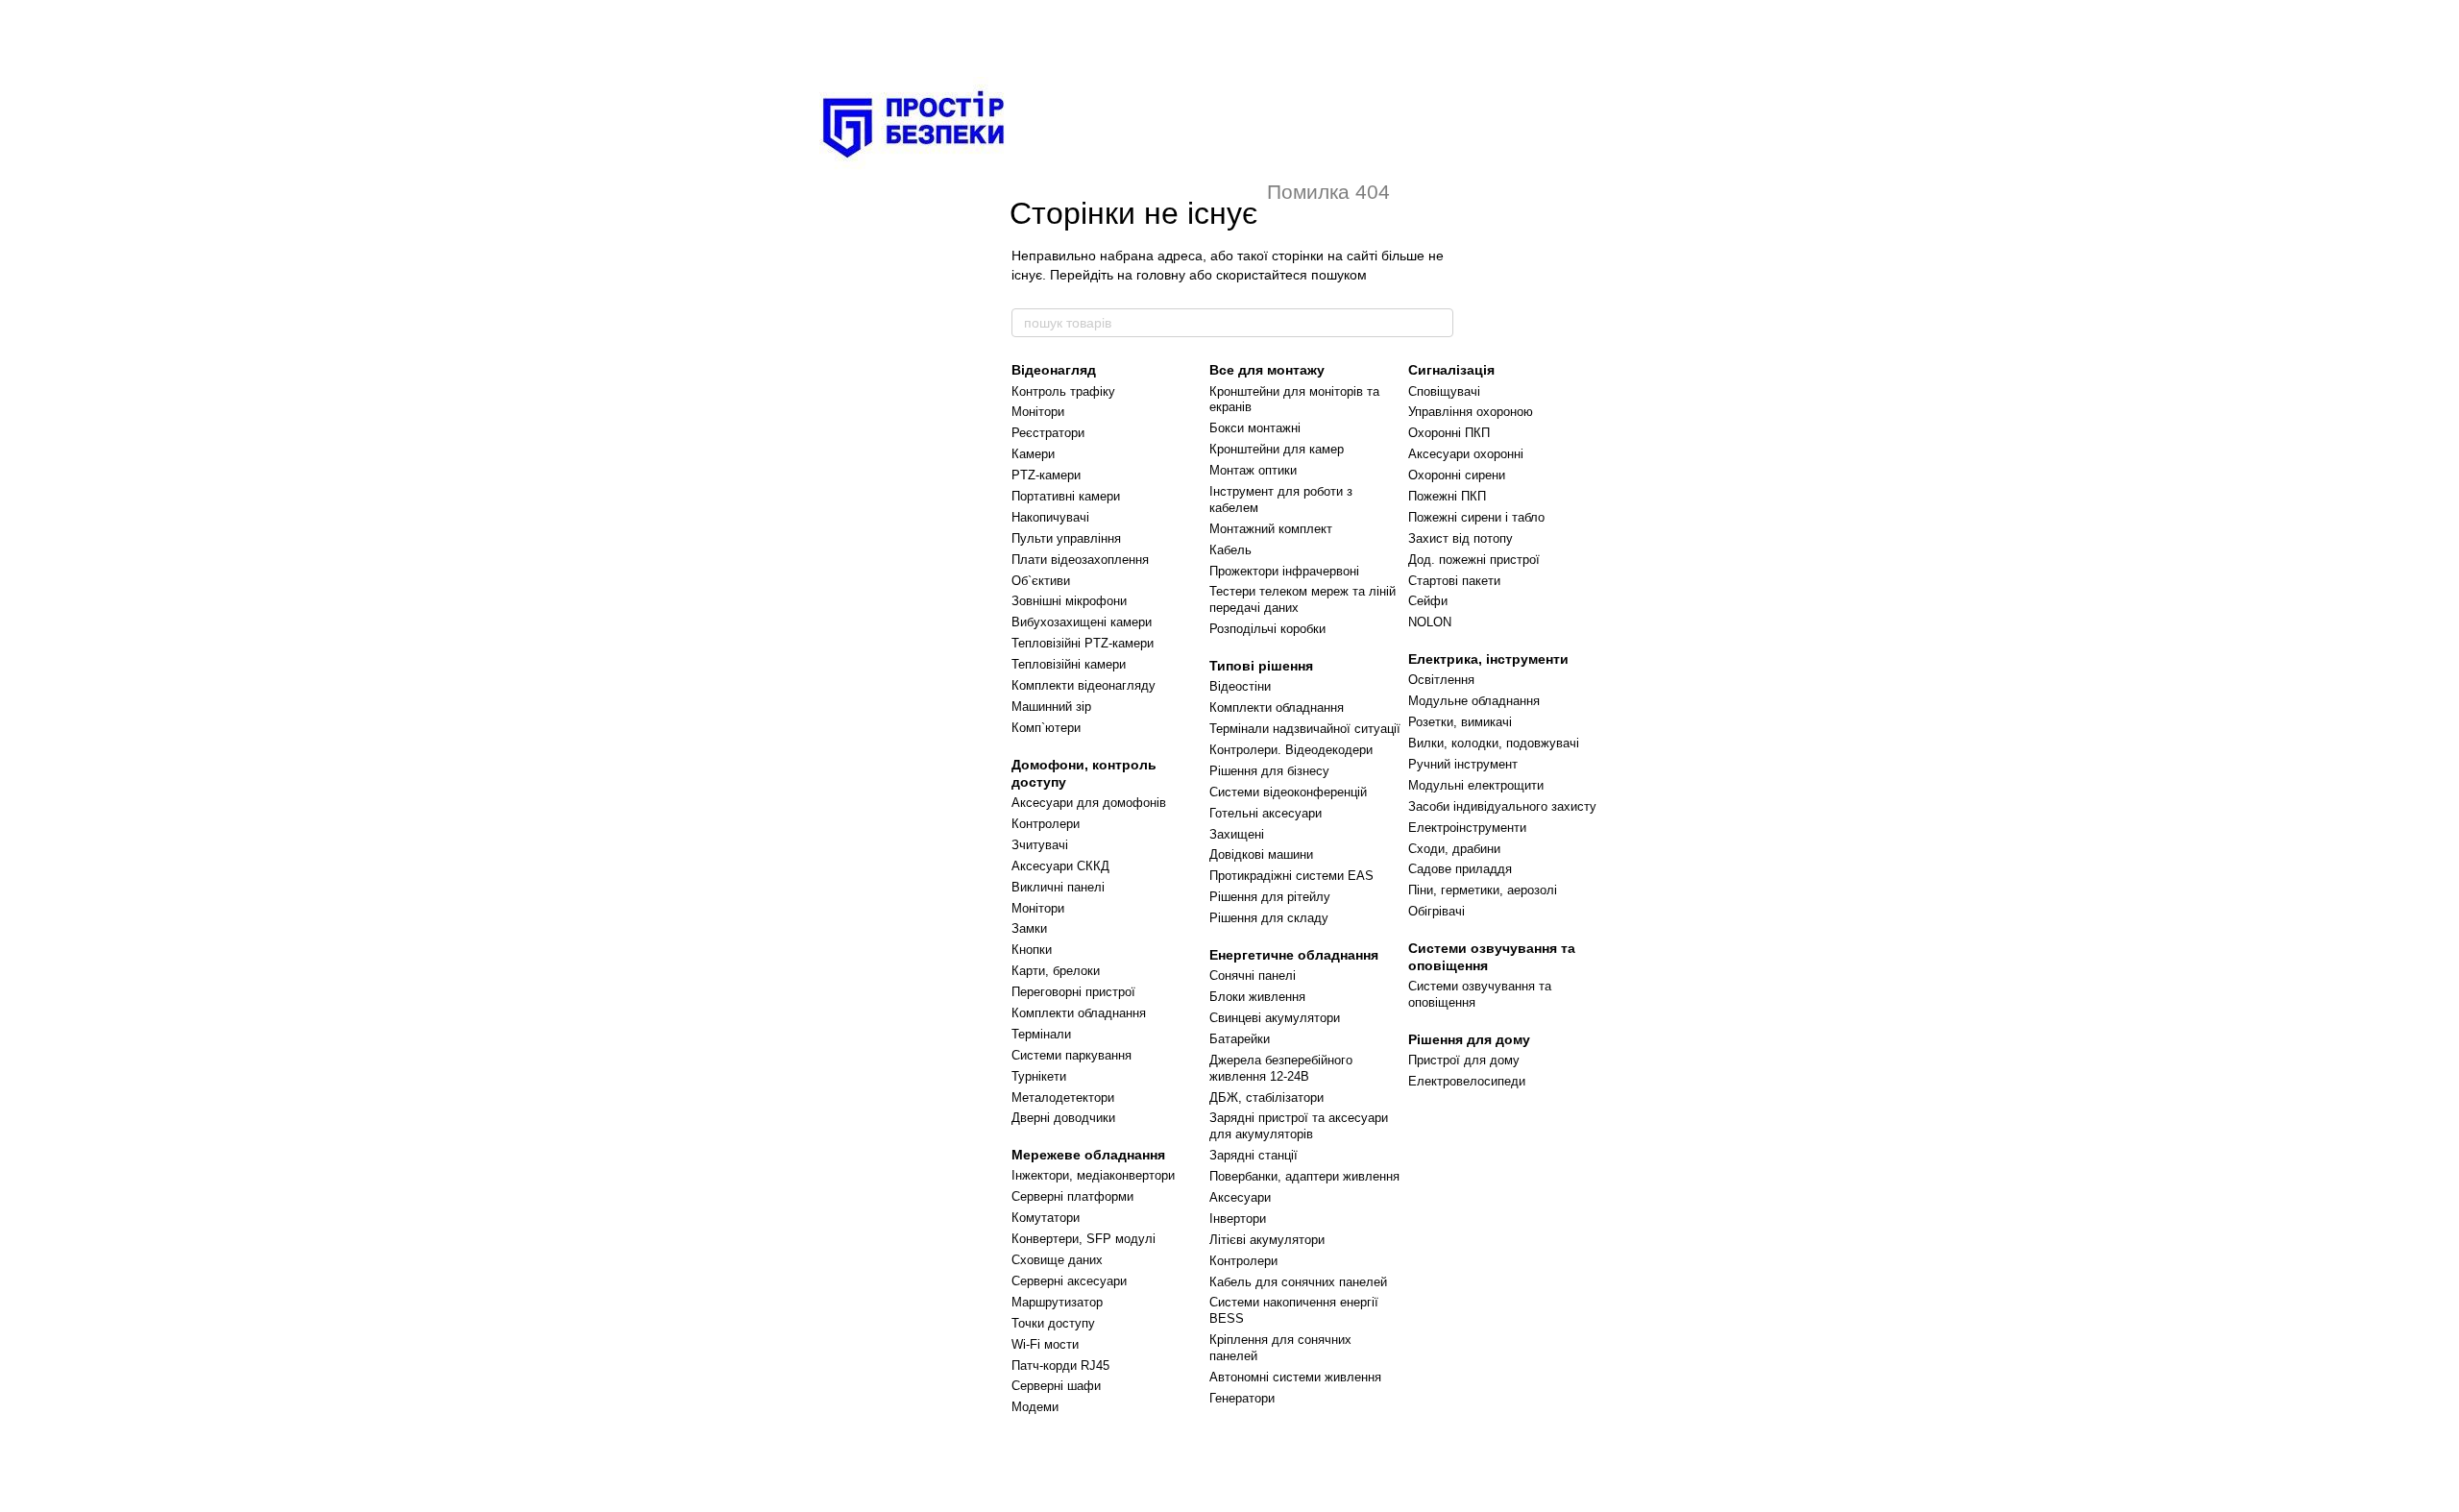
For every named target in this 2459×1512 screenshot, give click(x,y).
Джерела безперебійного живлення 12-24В (1281, 1068)
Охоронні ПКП (1449, 433)
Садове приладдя (1460, 869)
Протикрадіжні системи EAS (1291, 876)
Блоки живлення (1257, 997)
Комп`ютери (1046, 728)
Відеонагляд (1054, 370)
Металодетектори (1063, 1097)
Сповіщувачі (1444, 391)
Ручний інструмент (1463, 764)
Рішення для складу (1269, 918)
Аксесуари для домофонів (1089, 803)
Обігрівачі (1436, 911)
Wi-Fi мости (1045, 1344)
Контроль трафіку (1063, 391)
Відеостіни (1240, 686)
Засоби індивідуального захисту (1502, 806)
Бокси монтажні (1255, 428)
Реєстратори (1048, 433)
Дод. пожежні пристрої (1474, 560)
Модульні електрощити (1476, 785)
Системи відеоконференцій (1288, 792)
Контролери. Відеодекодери (1291, 750)
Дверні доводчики (1063, 1118)
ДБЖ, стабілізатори (1266, 1097)
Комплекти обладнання (1079, 1013)
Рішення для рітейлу (1270, 897)
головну (1161, 275)
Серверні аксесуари (1069, 1281)
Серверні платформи (1072, 1196)
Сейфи (1428, 601)
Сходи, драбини (1454, 849)
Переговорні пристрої (1073, 992)
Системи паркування (1071, 1055)
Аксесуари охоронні (1466, 454)
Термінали (1041, 1034)
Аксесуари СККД (1060, 866)
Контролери (1046, 824)
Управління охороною (1471, 412)
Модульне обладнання (1474, 701)
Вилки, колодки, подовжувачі (1494, 743)
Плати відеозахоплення (1080, 560)
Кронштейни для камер (1277, 449)
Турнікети (1039, 1076)
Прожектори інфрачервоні (1284, 571)
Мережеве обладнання (1088, 1155)
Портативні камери (1066, 496)
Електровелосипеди (1467, 1081)
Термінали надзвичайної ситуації (1305, 729)
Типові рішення (1261, 666)
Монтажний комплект (1271, 529)
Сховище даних (1057, 1260)
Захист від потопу (1461, 538)
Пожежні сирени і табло (1476, 517)
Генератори (1242, 1398)
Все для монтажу (1267, 370)
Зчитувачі (1040, 845)
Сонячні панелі (1253, 975)
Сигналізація (1451, 370)
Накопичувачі (1050, 517)
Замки (1029, 928)
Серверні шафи (1056, 1386)
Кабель (1230, 550)
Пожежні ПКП (1447, 496)
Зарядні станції (1254, 1155)
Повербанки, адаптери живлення (1304, 1176)
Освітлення (1441, 680)
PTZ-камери (1046, 475)
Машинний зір (1051, 707)
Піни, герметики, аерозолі (1483, 890)
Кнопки (1032, 950)
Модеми (1035, 1407)
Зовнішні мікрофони (1069, 601)
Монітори (1038, 412)
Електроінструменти (1467, 828)
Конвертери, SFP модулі (1083, 1239)
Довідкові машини (1261, 854)
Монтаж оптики (1253, 470)
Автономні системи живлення (1295, 1377)
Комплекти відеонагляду (1083, 685)
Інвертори (1238, 1219)
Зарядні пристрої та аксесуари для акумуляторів (1299, 1126)
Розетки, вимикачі (1460, 722)
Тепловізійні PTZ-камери (1083, 643)
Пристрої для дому (1464, 1060)
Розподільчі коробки (1267, 629)
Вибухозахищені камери (1082, 622)
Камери (1033, 454)
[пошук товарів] (1438, 323)
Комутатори (1046, 1218)
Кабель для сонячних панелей (1298, 1282)
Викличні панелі (1058, 887)
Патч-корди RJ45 (1060, 1366)
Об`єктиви (1041, 581)
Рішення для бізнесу (1269, 771)
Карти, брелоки (1056, 971)
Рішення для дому (1469, 1039)
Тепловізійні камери (1069, 664)
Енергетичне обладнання (1294, 955)
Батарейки (1240, 1039)
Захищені (1237, 834)
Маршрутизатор (1057, 1302)
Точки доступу (1053, 1323)
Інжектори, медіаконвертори (1093, 1175)
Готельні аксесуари (1266, 813)
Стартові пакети (1454, 581)
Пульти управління (1066, 538)
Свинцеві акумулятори (1275, 1018)
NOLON (1430, 622)
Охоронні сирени (1457, 475)
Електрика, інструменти (1488, 659)
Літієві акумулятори (1267, 1240)
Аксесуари (1240, 1197)
